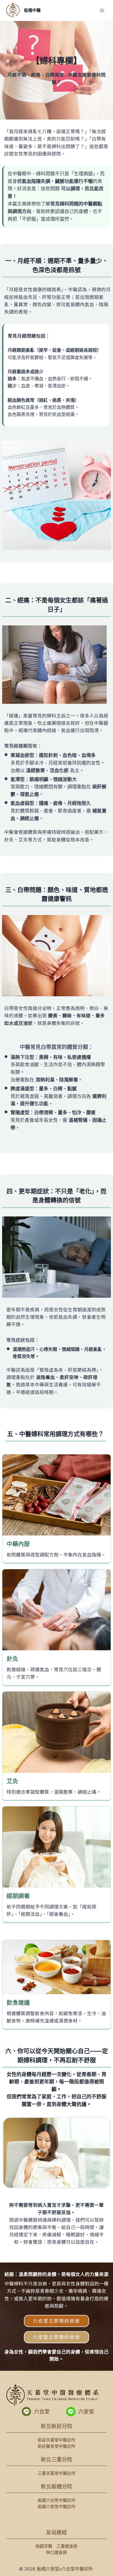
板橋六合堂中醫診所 (56, 2500)
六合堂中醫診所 (77, 2569)
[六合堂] (26, 2412)
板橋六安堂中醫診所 (56, 2507)
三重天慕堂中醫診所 (56, 2473)
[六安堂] (71, 2412)
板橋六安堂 (48, 2569)
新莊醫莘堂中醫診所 (56, 2446)
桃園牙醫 (44, 2546)
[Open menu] (102, 10)
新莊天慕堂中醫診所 (56, 2440)
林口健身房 (56, 2552)
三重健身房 (67, 2546)
